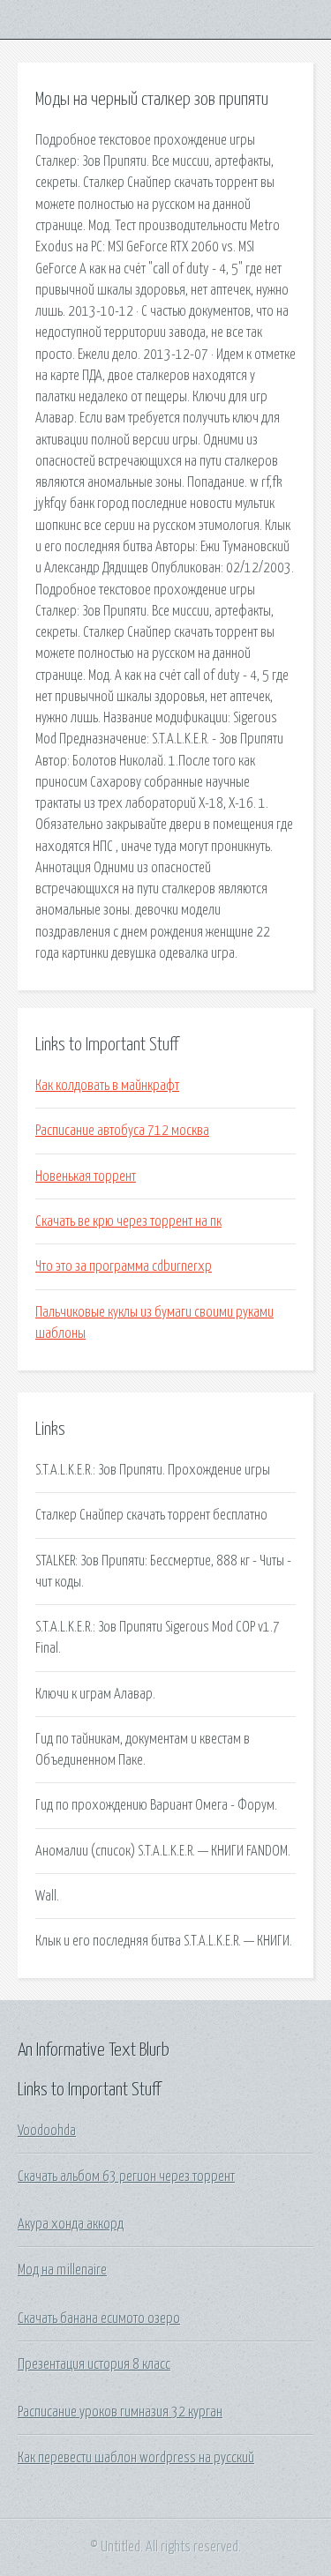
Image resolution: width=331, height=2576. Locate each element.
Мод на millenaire (62, 2270)
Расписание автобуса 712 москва (122, 1131)
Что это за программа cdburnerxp (124, 1266)
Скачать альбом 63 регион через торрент (126, 2177)
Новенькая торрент (86, 1176)
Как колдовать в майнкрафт (107, 1086)
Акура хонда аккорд (71, 2224)
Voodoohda (47, 2131)
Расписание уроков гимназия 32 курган (120, 2412)
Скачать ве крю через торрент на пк (128, 1221)
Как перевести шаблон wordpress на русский (136, 2458)
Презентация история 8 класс (94, 2364)
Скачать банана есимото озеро (99, 2318)
